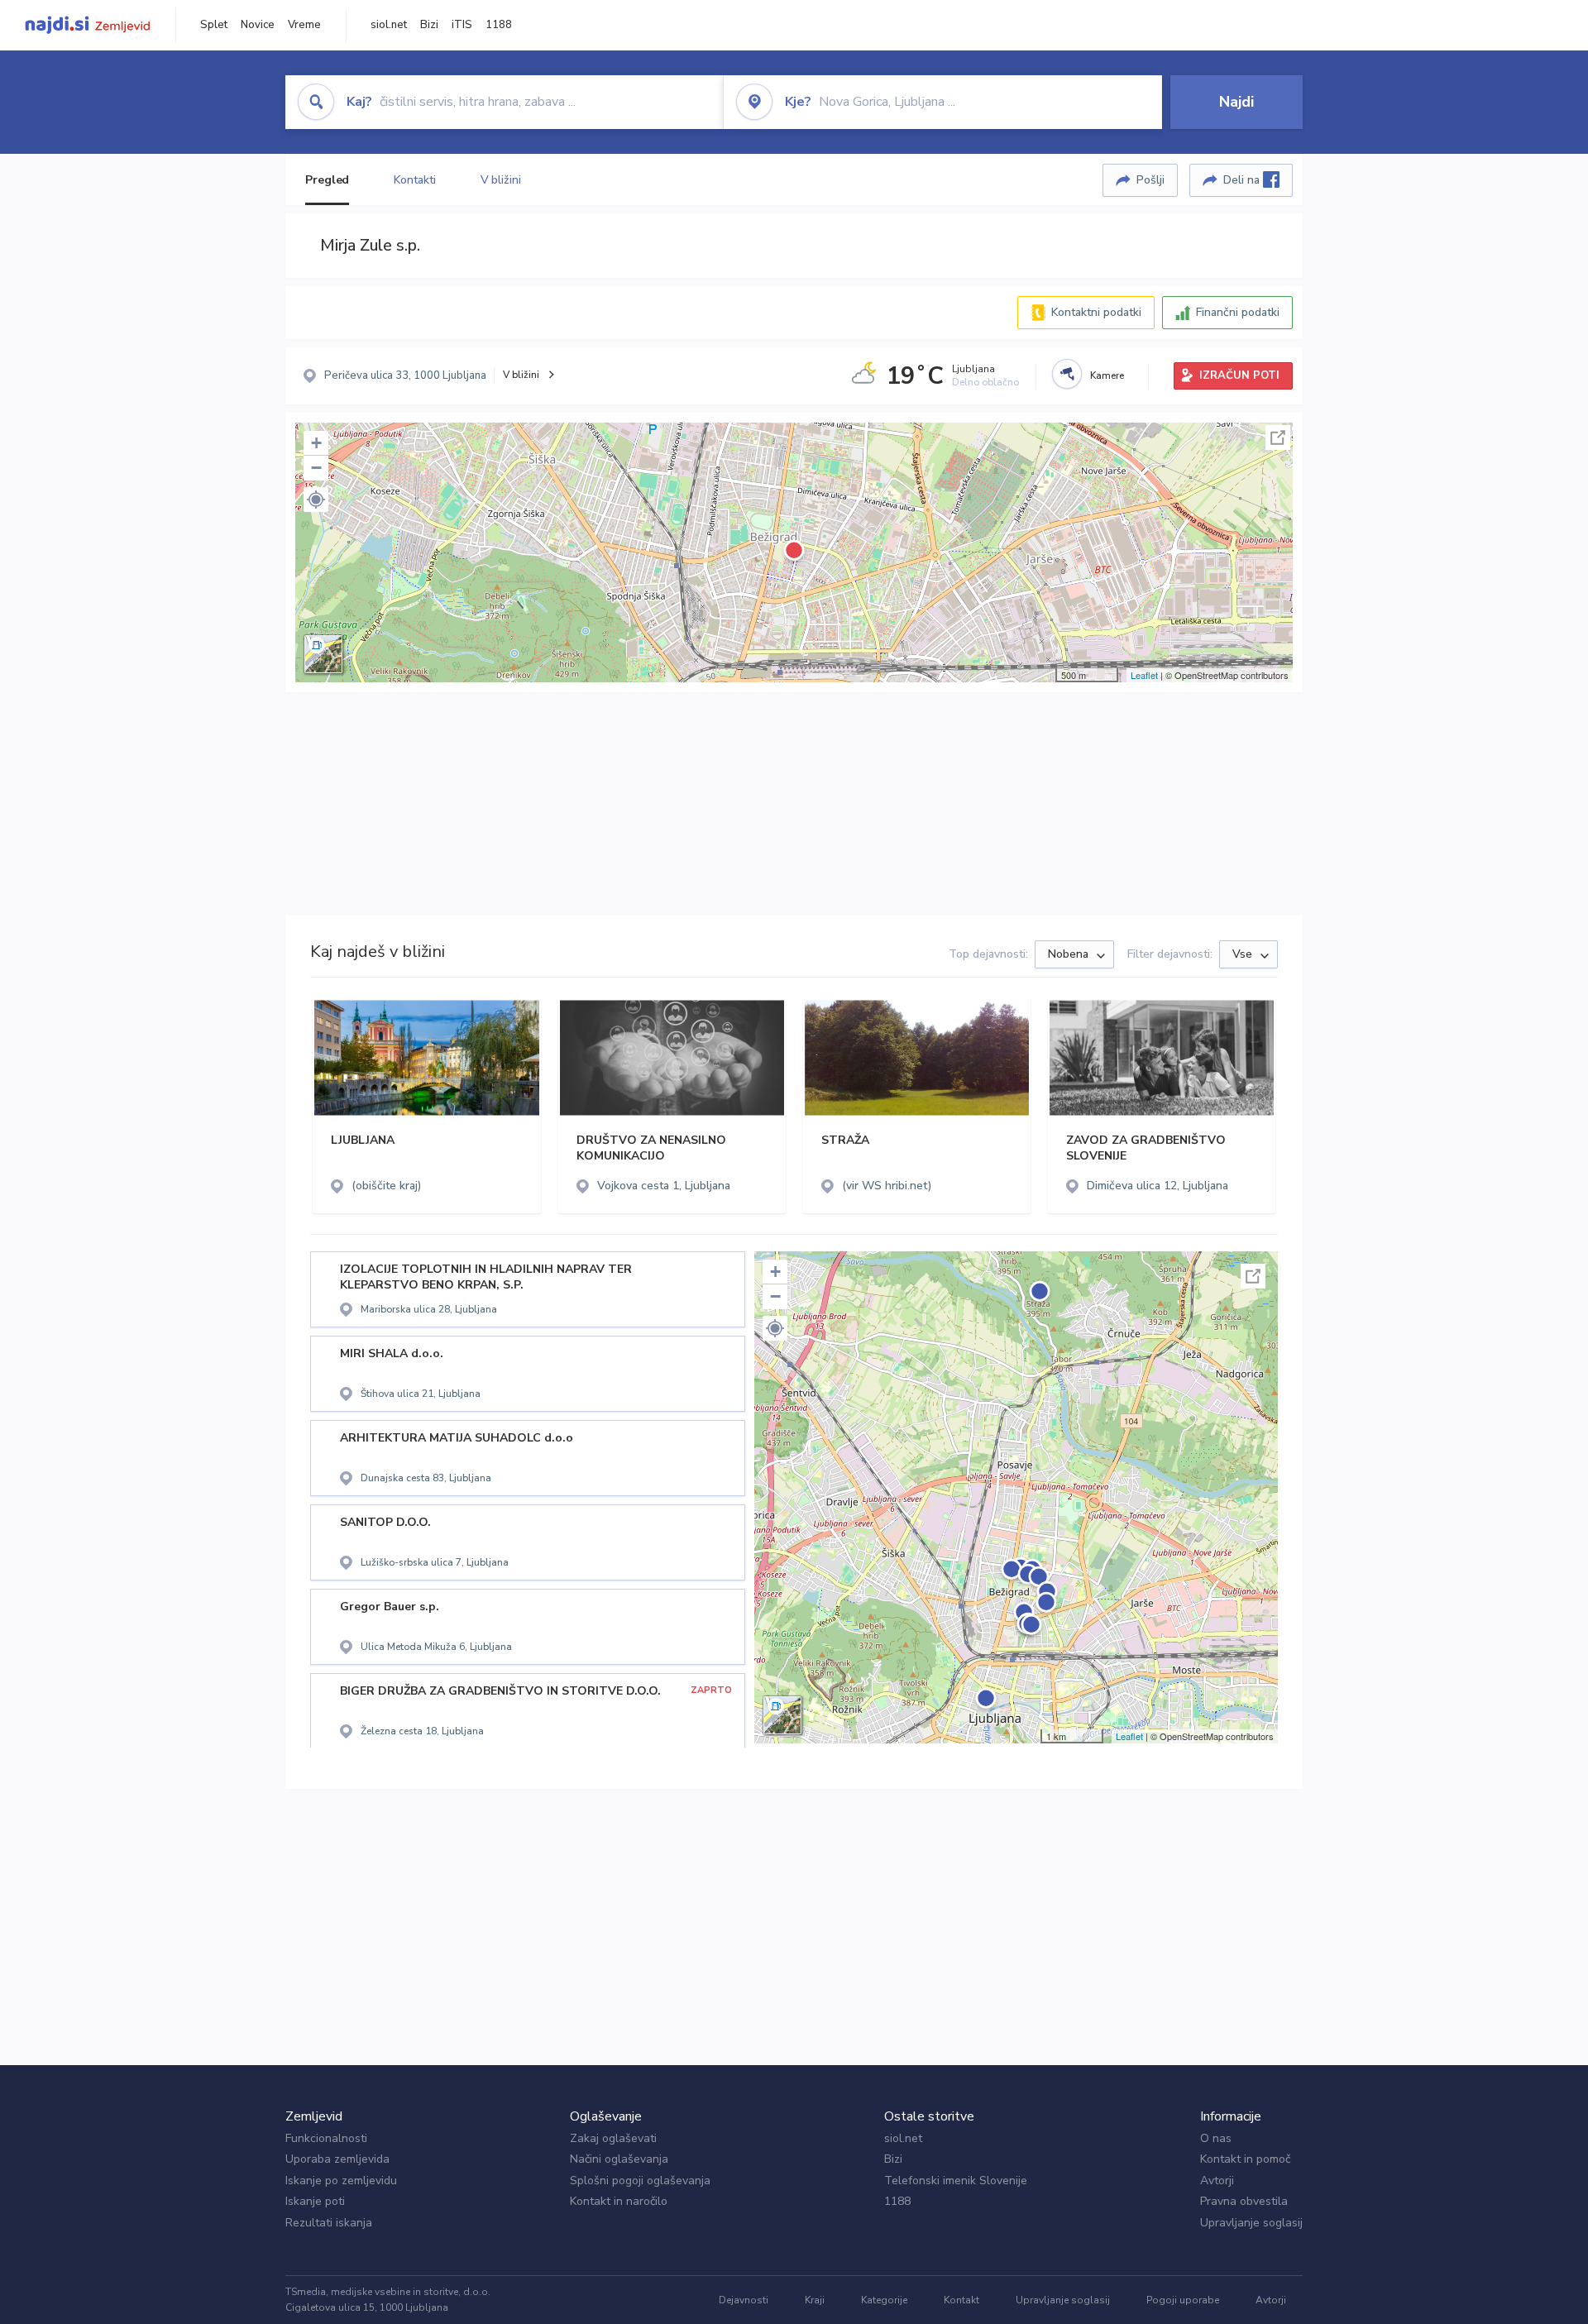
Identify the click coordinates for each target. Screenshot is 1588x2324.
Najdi (1236, 102)
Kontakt (961, 2300)
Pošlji (1150, 180)
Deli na (1243, 180)
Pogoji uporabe (1183, 2300)
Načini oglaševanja (619, 2159)
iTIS (462, 25)
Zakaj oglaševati (613, 2138)
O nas (1216, 2138)
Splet (214, 25)
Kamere (1107, 375)
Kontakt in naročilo (619, 2201)
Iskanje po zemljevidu (341, 2181)
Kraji (815, 2300)
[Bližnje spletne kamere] (1067, 374)
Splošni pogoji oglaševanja (640, 2181)
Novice (258, 25)
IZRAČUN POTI (1239, 375)
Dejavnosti (744, 2300)
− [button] (316, 468)
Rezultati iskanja (329, 2223)
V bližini (501, 180)
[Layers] (323, 654)
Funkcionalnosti (326, 2138)
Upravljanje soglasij (1251, 2223)
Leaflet (1144, 675)
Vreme (304, 25)
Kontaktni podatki (1096, 312)
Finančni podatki (1238, 312)
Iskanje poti (315, 2201)
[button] (316, 500)
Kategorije (884, 2300)
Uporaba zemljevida (337, 2159)
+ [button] (316, 443)
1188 (499, 25)
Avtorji (1217, 2181)
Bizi (429, 25)
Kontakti (414, 180)
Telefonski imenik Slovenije (956, 2181)
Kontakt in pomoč (1245, 2159)
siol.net (389, 25)
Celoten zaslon (1278, 438)
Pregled (327, 180)
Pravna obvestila (1244, 2201)
